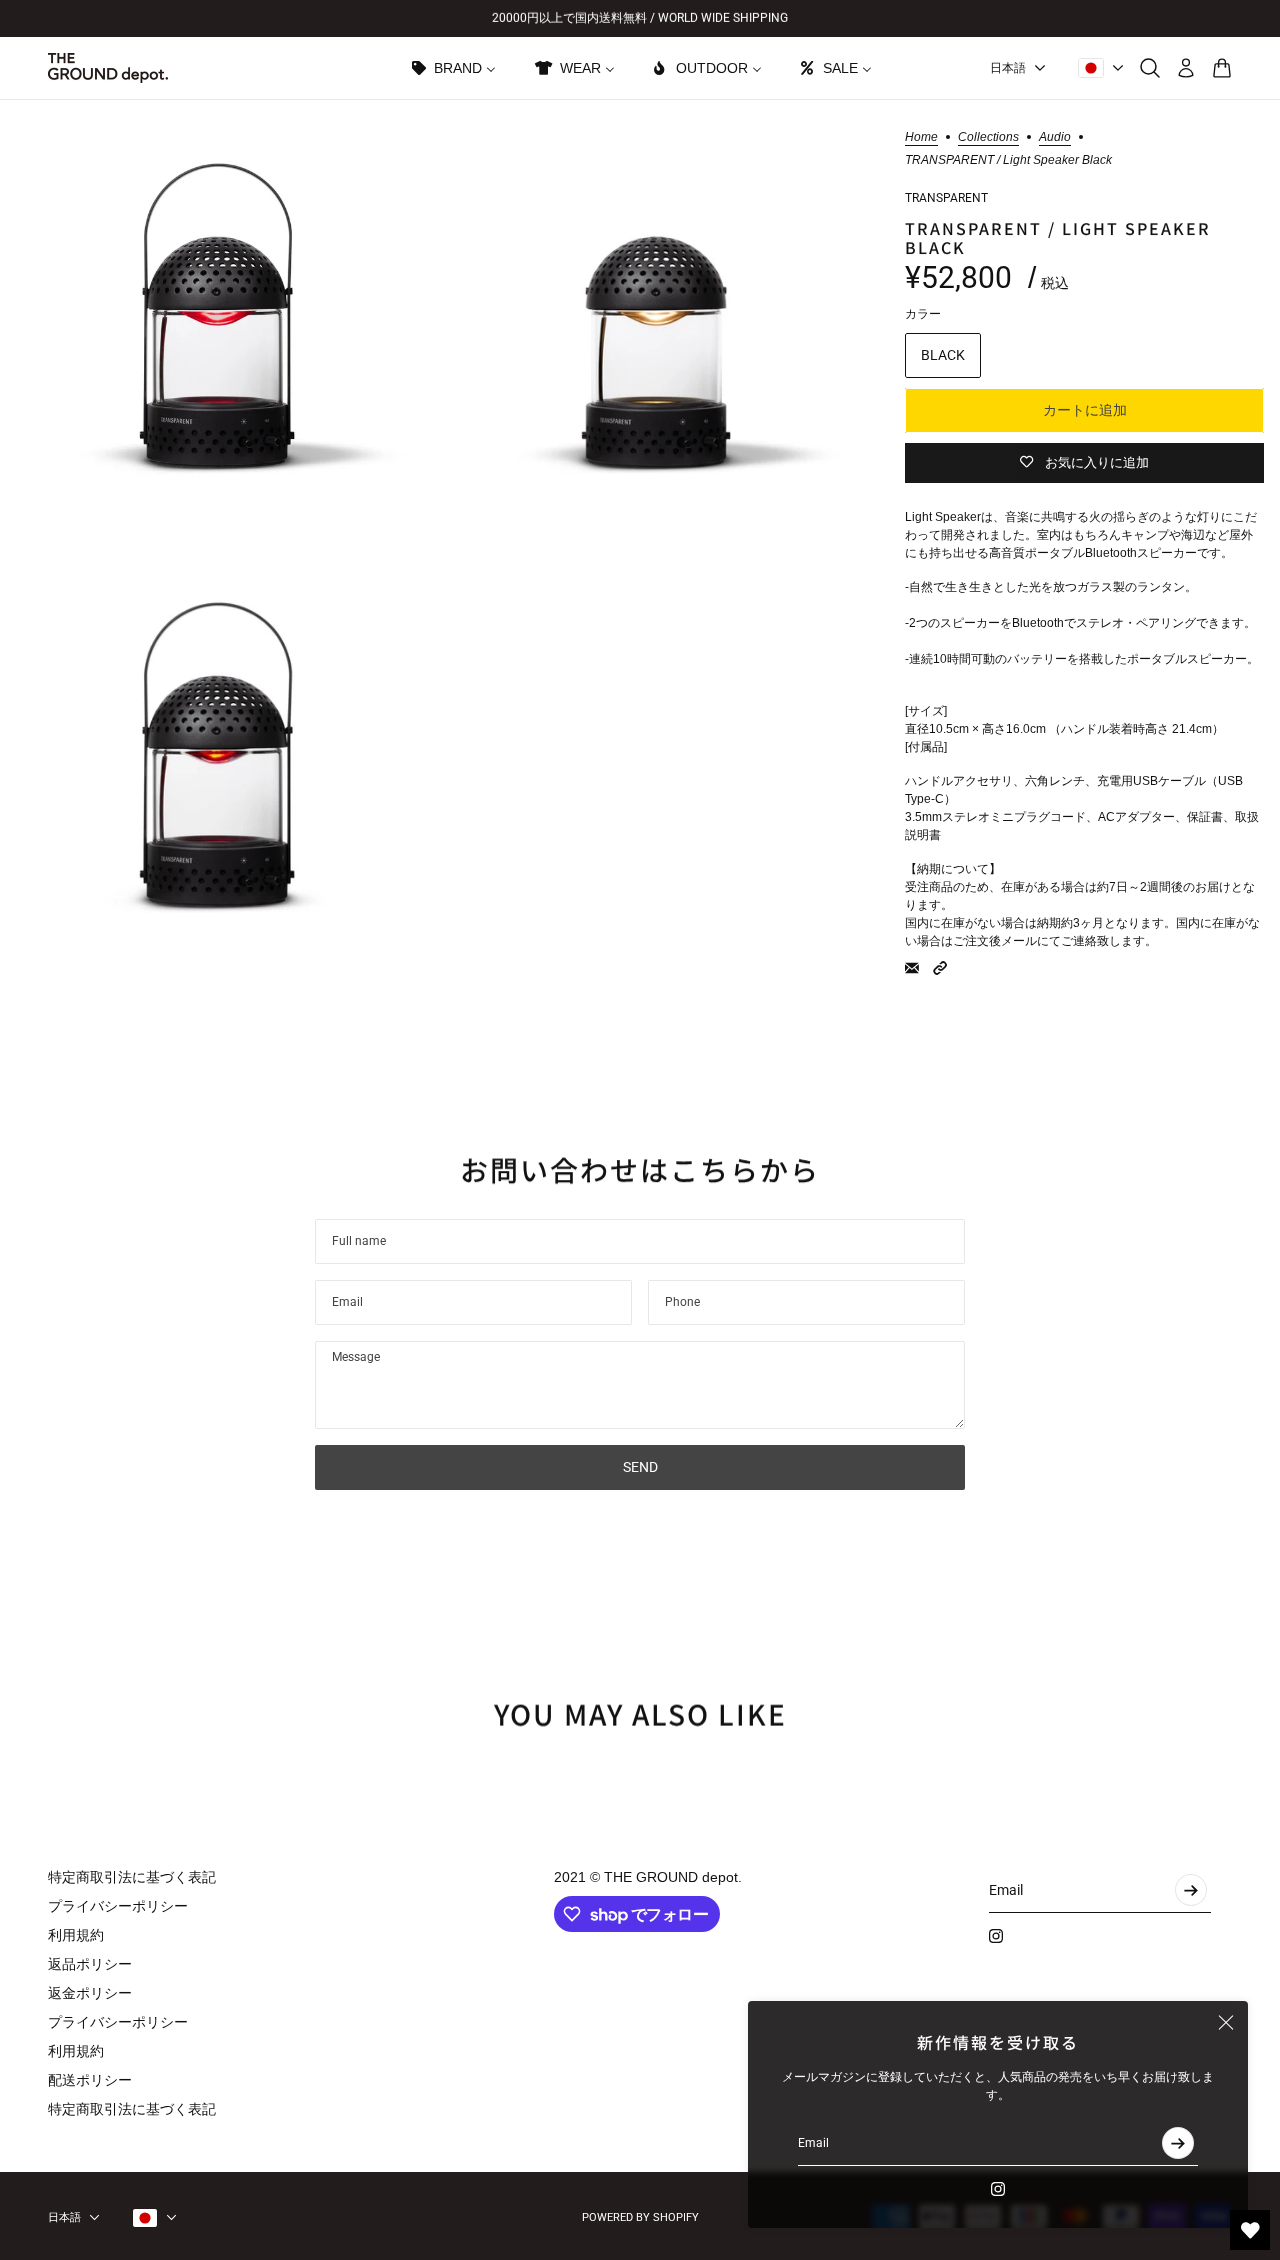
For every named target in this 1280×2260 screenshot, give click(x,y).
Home (921, 137)
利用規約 (76, 1935)
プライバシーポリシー (118, 1906)
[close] (1226, 2023)
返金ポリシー (90, 1993)
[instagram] (998, 2189)
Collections (988, 137)
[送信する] (1178, 2143)
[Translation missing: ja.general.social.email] (912, 968)
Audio (1055, 137)
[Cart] (1222, 68)
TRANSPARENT (946, 198)
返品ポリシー (90, 1964)
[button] (940, 968)
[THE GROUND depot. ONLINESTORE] (108, 68)
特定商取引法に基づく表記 (132, 1877)
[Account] (1186, 68)
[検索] (1150, 68)
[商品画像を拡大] (217, 316)
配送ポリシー (90, 2080)
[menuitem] (452, 68)
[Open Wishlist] (1250, 2230)
